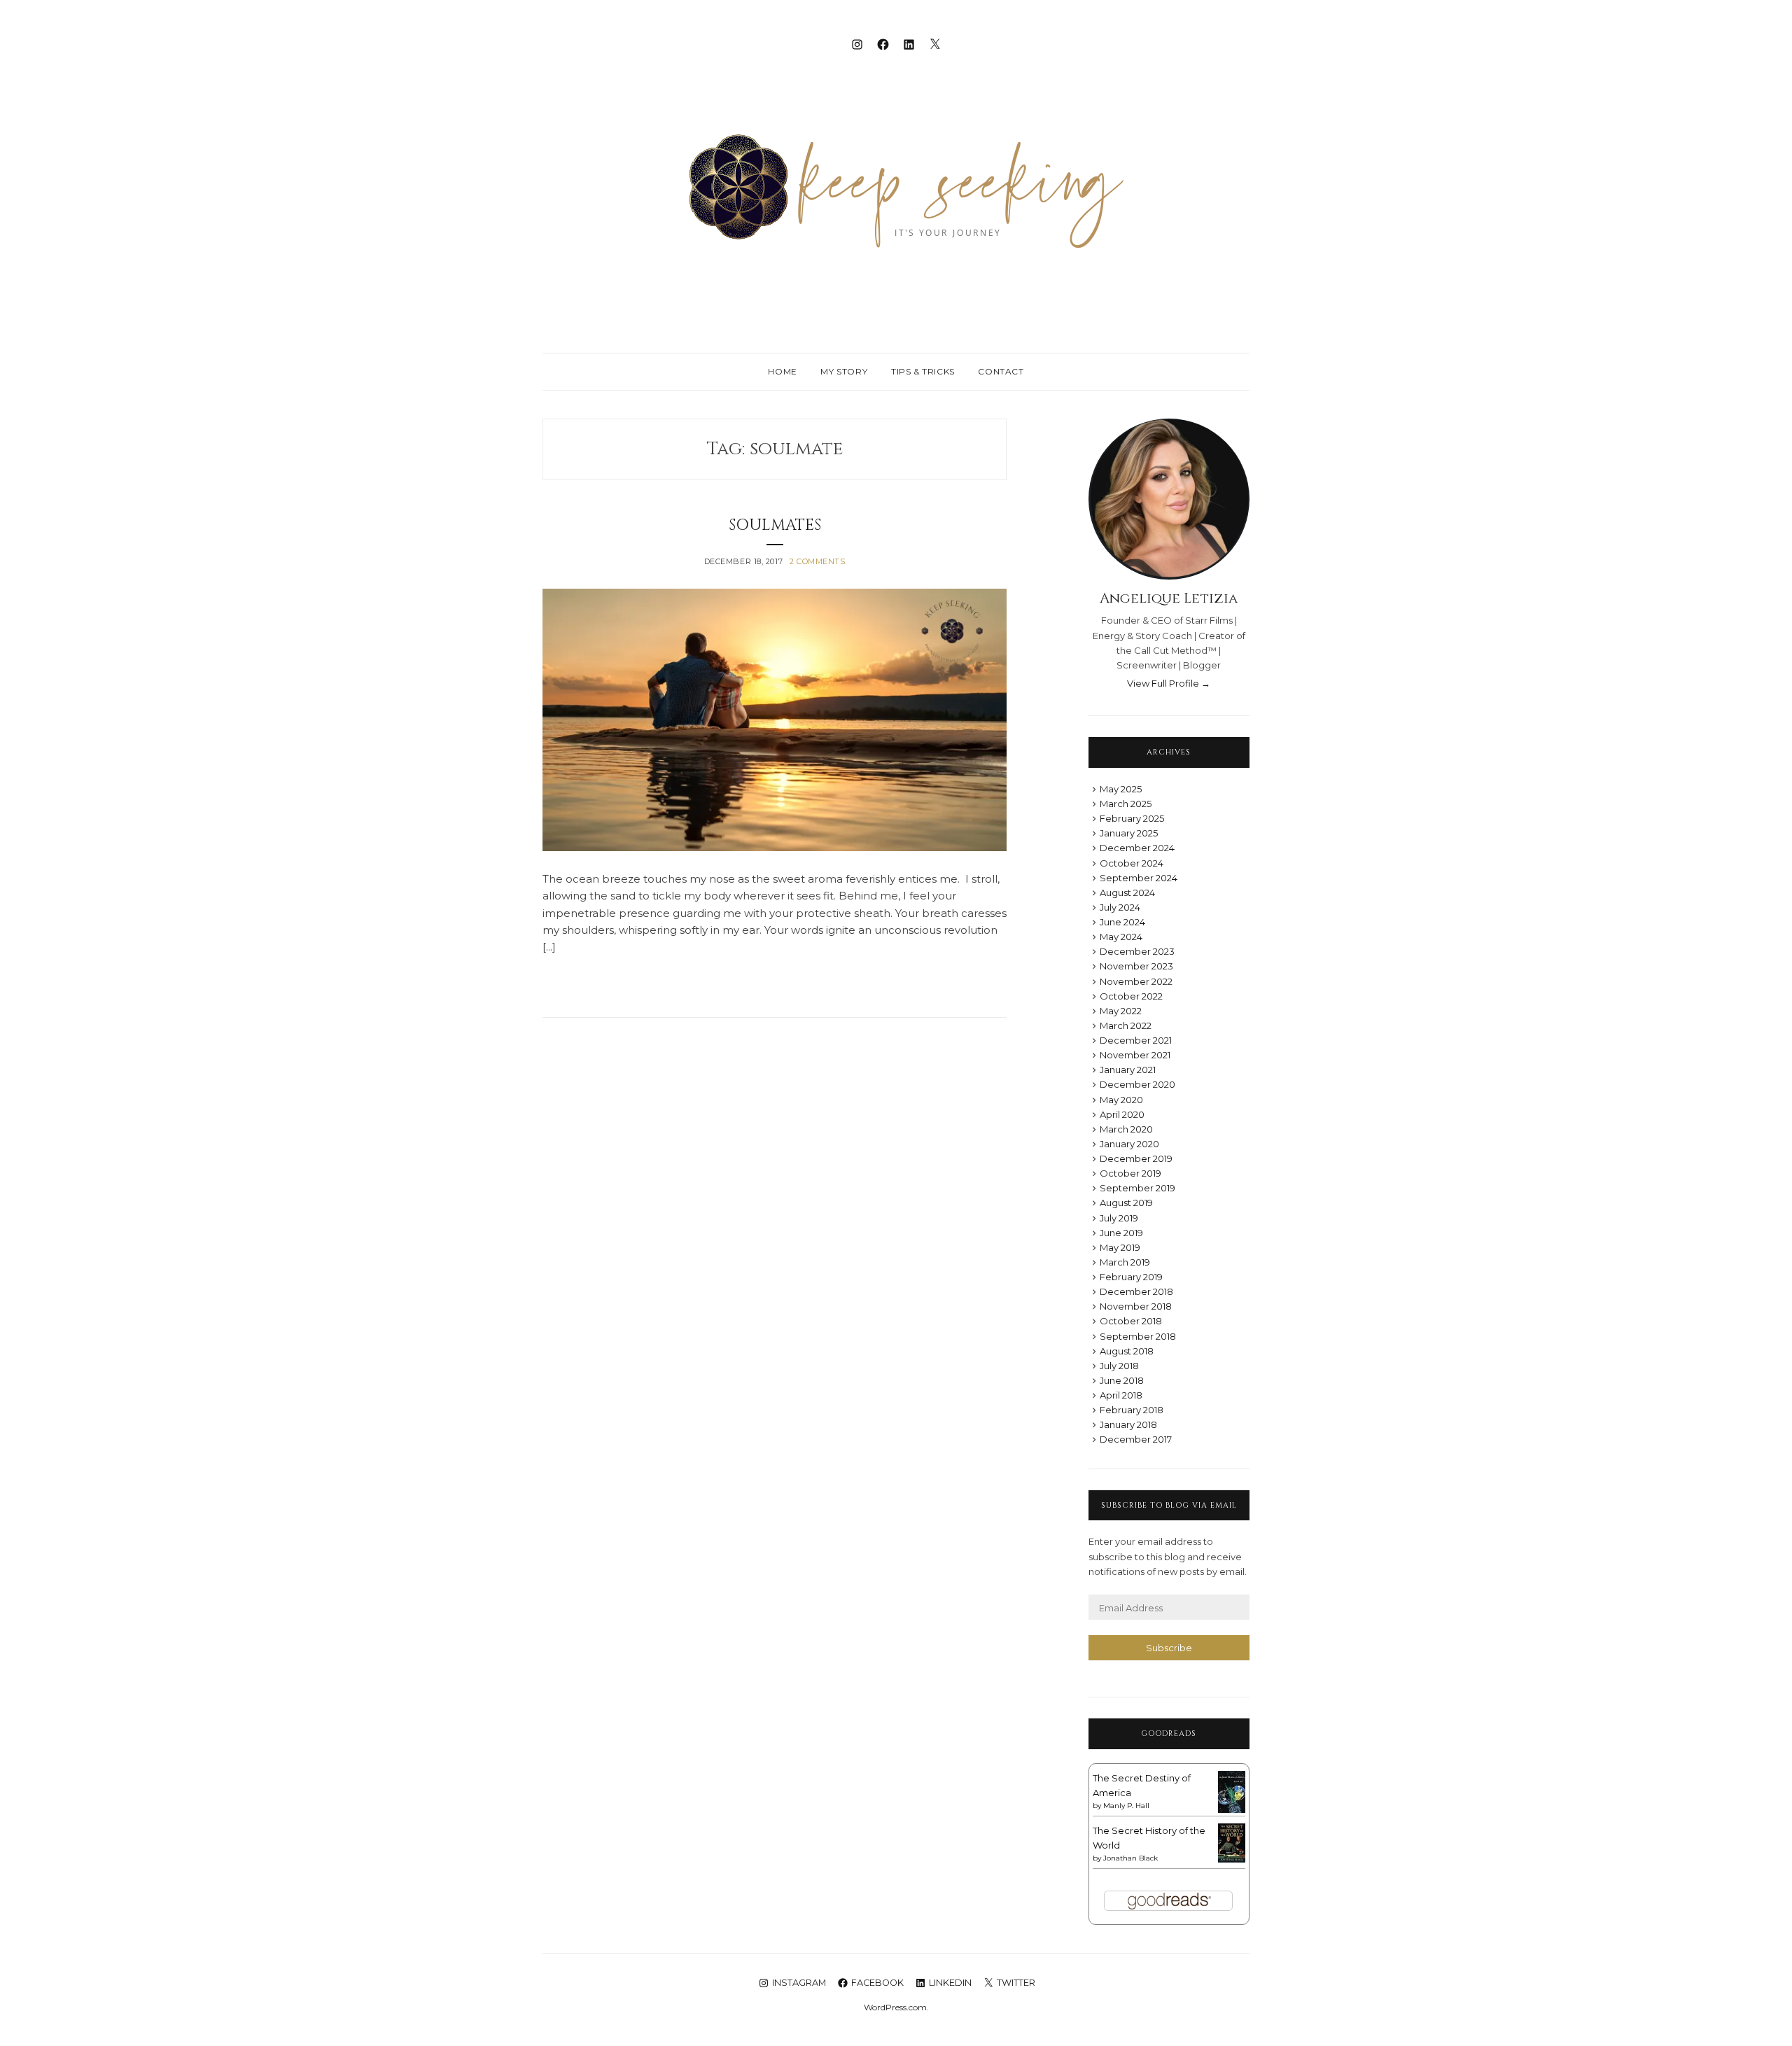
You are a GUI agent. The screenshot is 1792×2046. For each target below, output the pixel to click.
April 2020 (1122, 1114)
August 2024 (1127, 892)
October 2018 (1131, 1321)
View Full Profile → (1169, 683)
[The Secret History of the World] (1232, 1859)
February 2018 (1132, 1410)
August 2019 (1126, 1203)
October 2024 (1132, 863)
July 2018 (1119, 1366)
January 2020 (1129, 1144)
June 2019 (1121, 1233)
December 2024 (1137, 848)
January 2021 (1128, 1070)
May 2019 (1120, 1247)
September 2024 (1139, 878)
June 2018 (1122, 1380)
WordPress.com (895, 2007)
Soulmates (775, 525)
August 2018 (1127, 1351)
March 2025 (1126, 804)
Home (782, 371)
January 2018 (1128, 1424)
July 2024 (1120, 907)
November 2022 (1136, 981)
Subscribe (1169, 1648)
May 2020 (1121, 1100)
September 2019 (1137, 1188)
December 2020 (1137, 1084)
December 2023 (1137, 951)
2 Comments (818, 561)
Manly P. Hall (1126, 1806)
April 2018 (1121, 1395)
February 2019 (1131, 1277)
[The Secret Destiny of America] (1232, 1810)
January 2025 (1129, 833)
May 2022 (1121, 1011)
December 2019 (1136, 1158)
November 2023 (1136, 966)
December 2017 (1136, 1439)
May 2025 (1121, 789)
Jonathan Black (1130, 1858)
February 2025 (1132, 818)
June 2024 (1122, 922)
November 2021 (1135, 1055)
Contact (1001, 371)
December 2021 (1136, 1040)
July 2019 (1119, 1218)
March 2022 (1126, 1025)
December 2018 (1136, 1291)
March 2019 (1125, 1262)
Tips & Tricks (923, 371)
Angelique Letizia (1169, 598)
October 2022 (1131, 996)
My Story (844, 371)
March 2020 (1126, 1129)
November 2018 (1136, 1306)
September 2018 (1138, 1336)
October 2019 (1130, 1173)
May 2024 (1121, 937)
